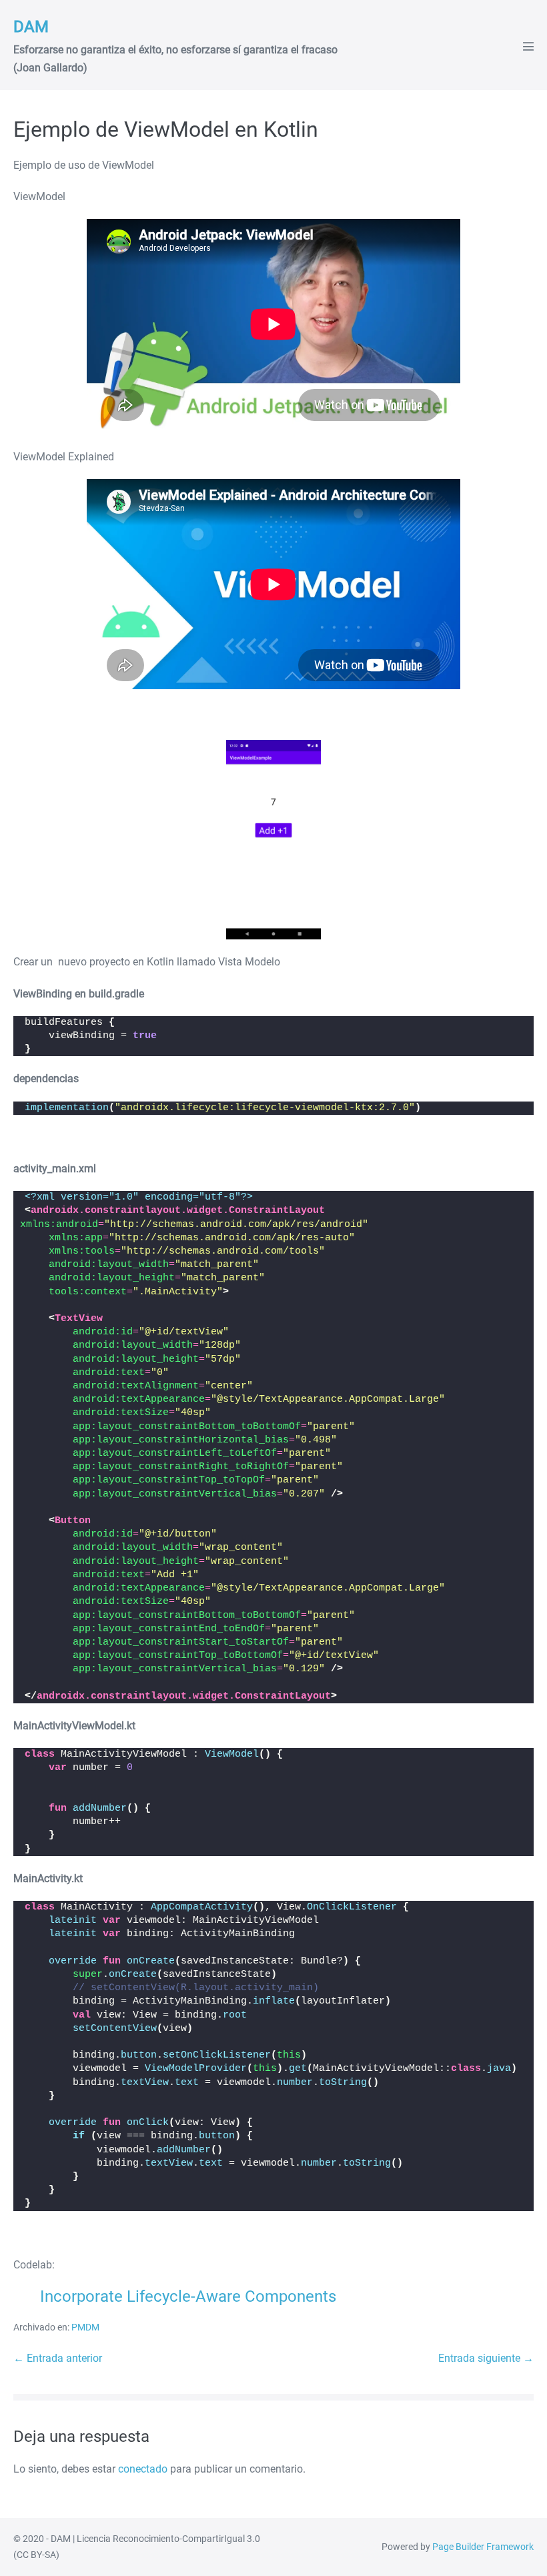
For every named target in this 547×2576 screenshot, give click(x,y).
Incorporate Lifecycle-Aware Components (188, 2296)
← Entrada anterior (58, 2358)
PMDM (85, 2327)
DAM (31, 27)
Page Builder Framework (483, 2547)
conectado (143, 2469)
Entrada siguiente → (486, 2358)
